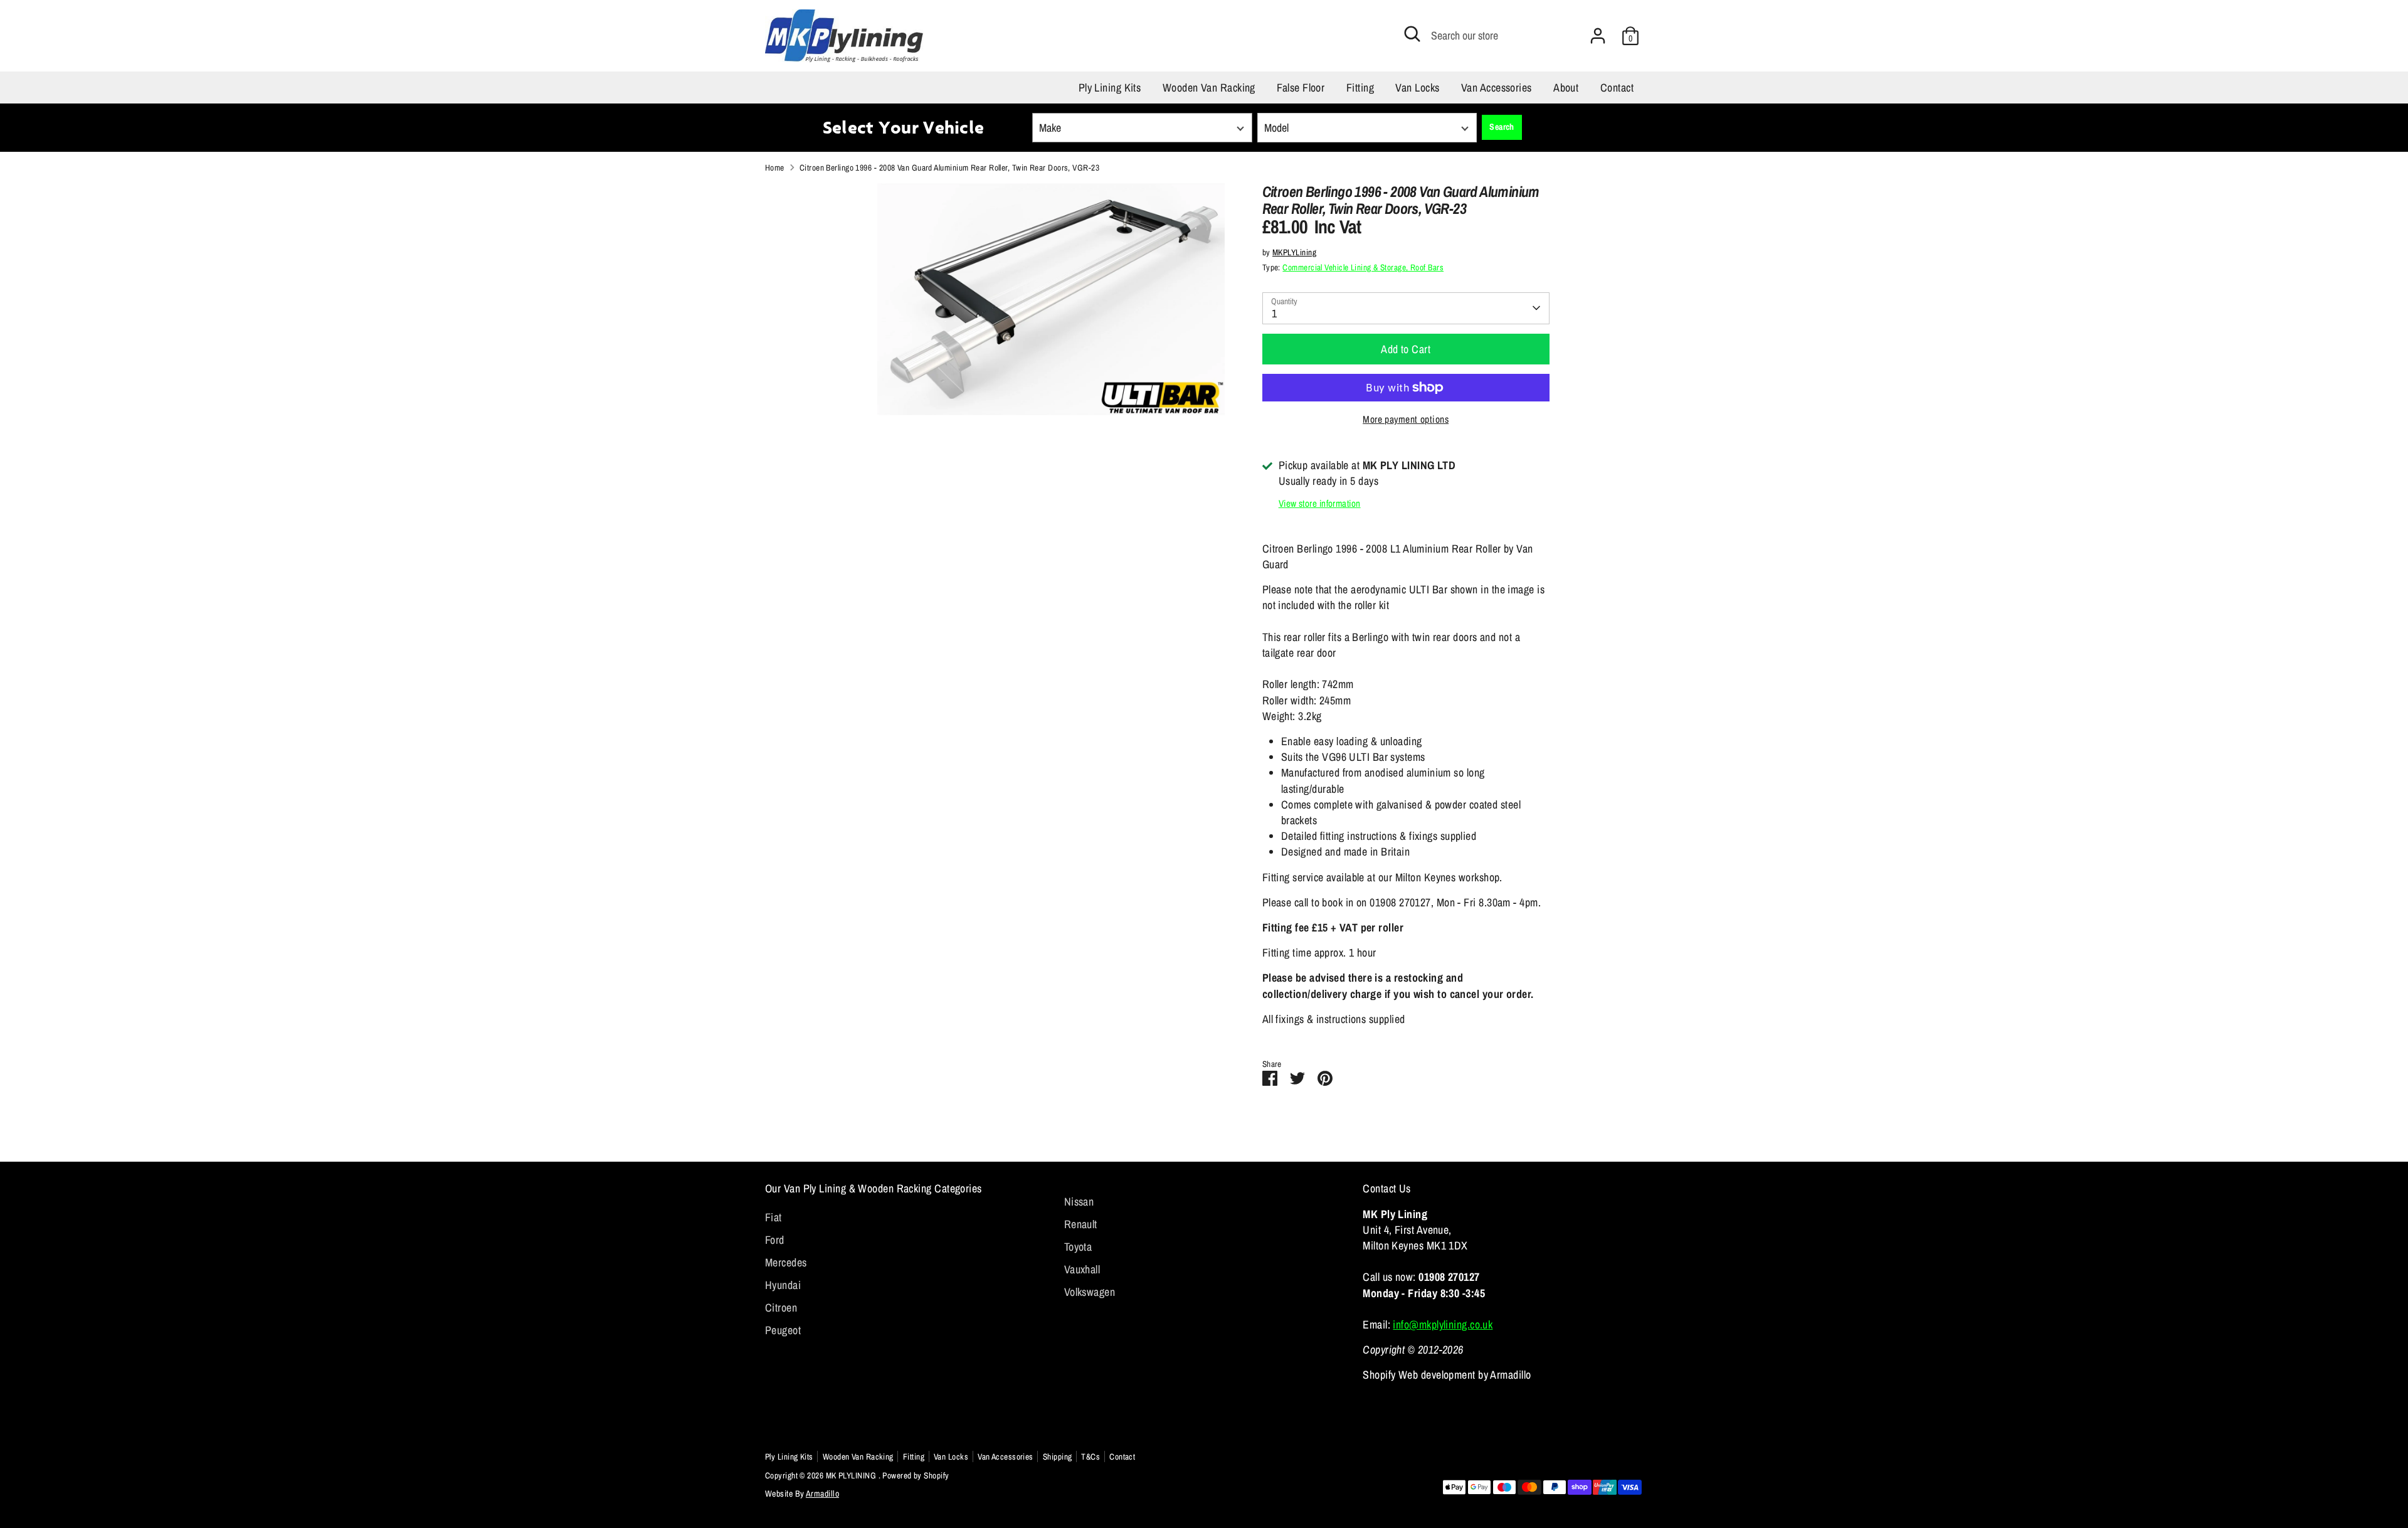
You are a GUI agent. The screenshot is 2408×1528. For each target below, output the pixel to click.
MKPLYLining (1294, 252)
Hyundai (783, 1285)
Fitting (1360, 88)
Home (775, 167)
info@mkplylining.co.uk (1443, 1324)
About (1566, 88)
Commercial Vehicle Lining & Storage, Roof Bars (1363, 267)
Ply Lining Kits (1110, 88)
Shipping (1058, 1456)
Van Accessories (1497, 88)
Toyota (1078, 1247)
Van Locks (1417, 88)
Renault (1081, 1224)
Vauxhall (1082, 1269)
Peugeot (783, 1330)
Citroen (781, 1308)
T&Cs (1090, 1456)
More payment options (1406, 419)
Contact (1617, 88)
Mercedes (786, 1262)
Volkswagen (1090, 1292)
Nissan (1079, 1202)
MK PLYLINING (852, 1475)
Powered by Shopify (916, 1475)
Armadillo (822, 1494)
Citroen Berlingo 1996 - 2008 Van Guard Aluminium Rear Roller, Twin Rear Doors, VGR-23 (949, 167)
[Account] (1598, 36)
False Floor (1301, 88)
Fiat (774, 1217)
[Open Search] (1412, 34)
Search (1502, 127)
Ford (775, 1240)
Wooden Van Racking (1209, 88)
